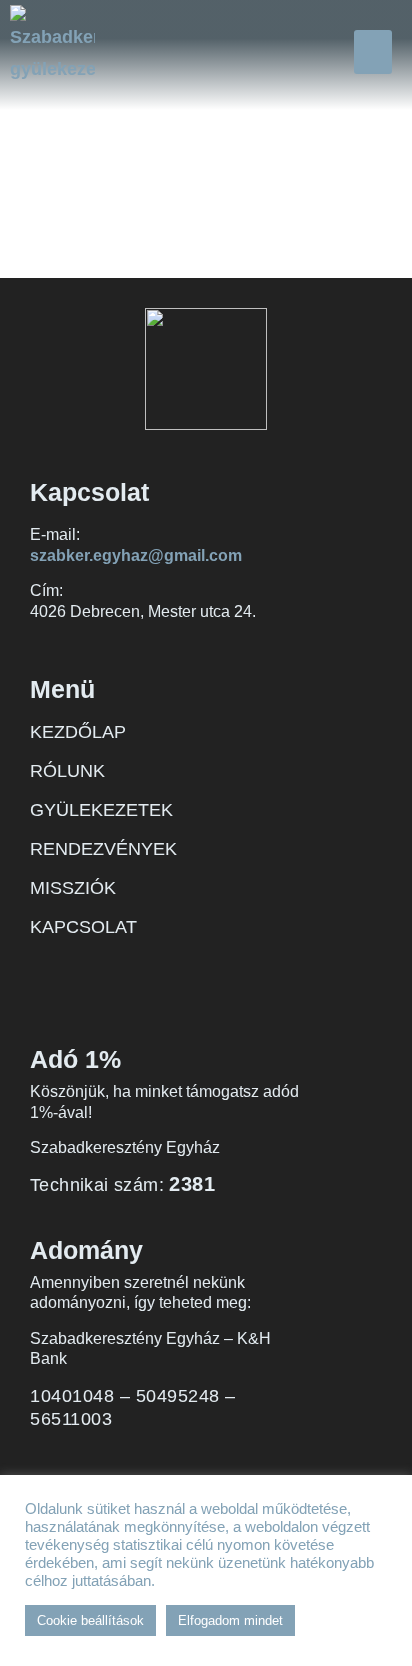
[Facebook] (45, 972)
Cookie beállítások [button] (90, 1620)
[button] (373, 52)
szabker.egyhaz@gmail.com (136, 555)
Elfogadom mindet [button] (230, 1620)
